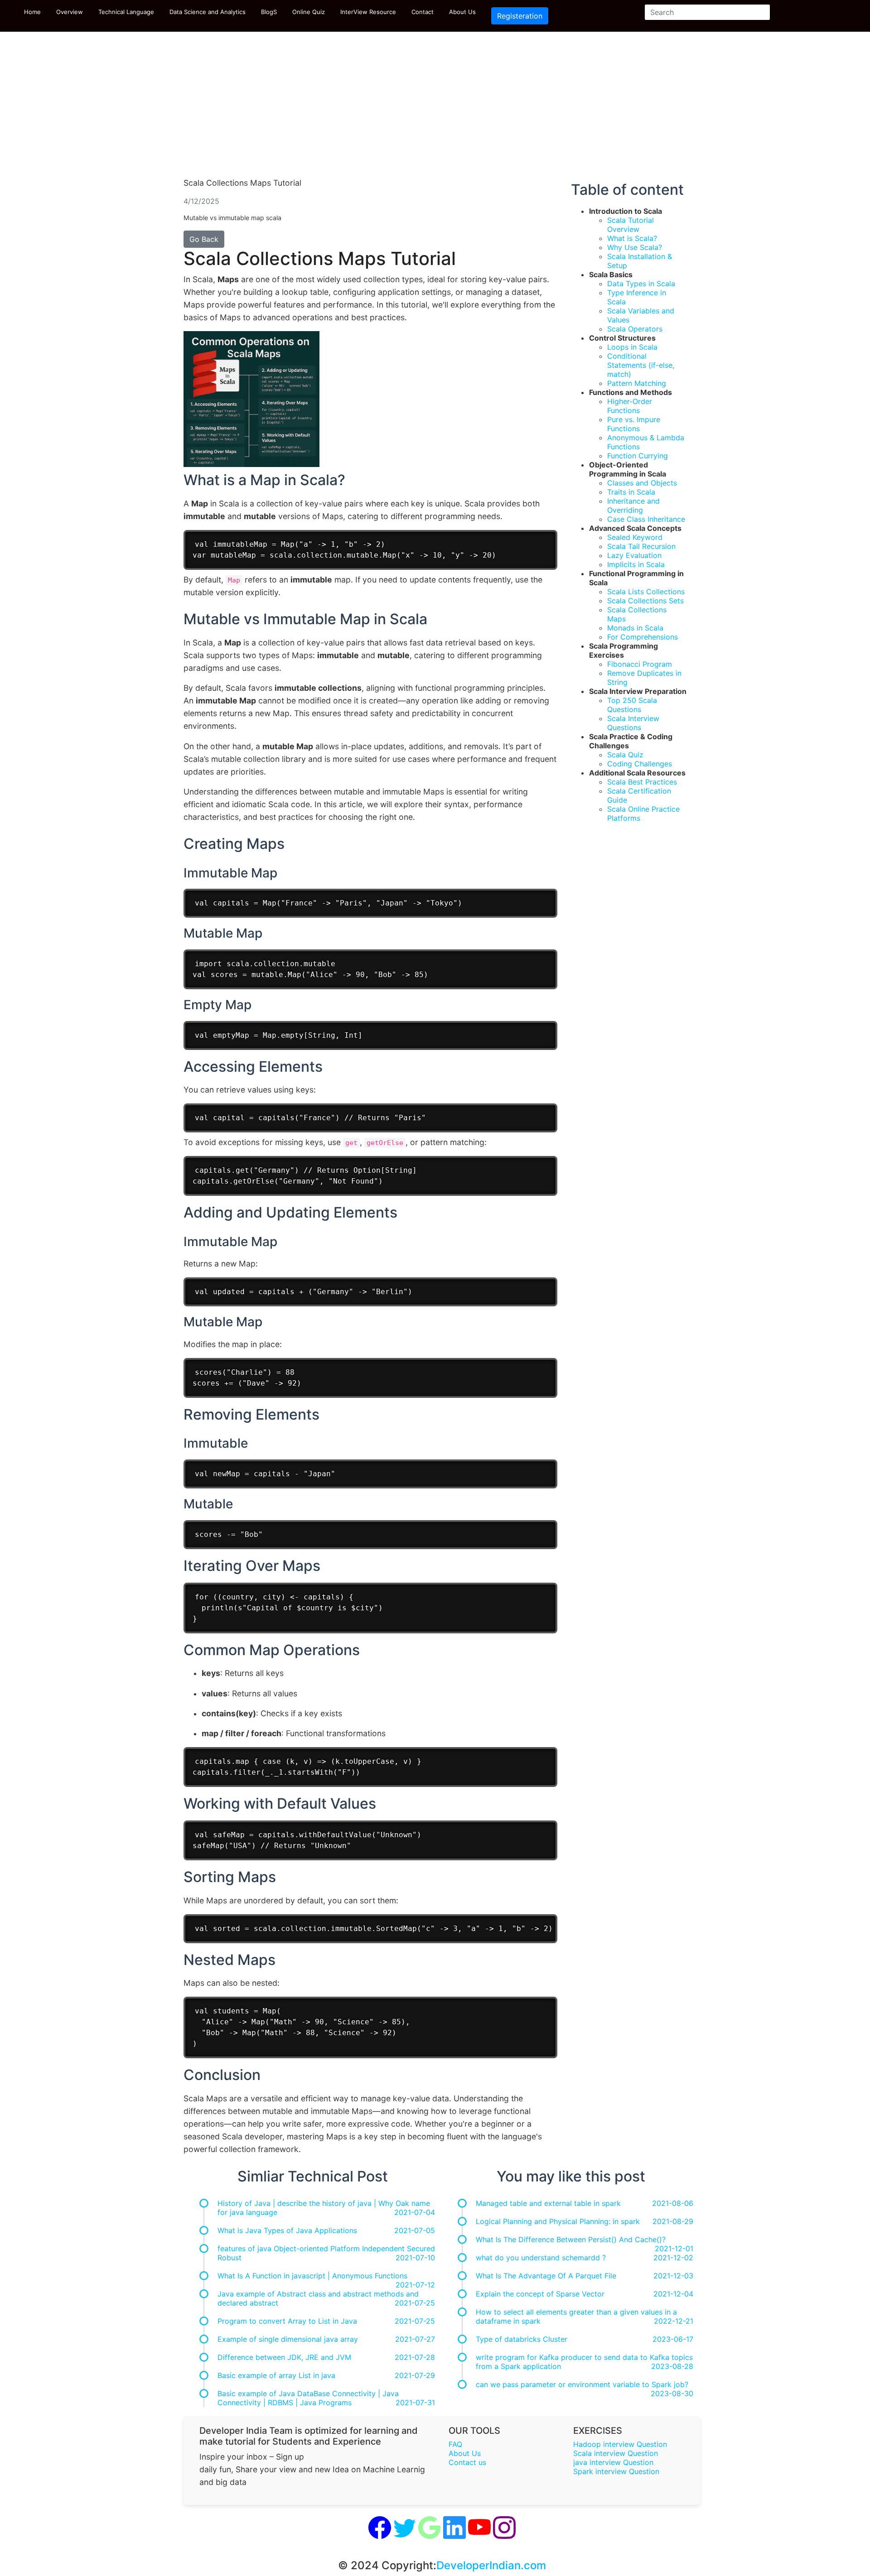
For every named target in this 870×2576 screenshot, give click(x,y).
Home (32, 12)
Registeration (520, 16)
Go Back (204, 239)
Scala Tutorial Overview (631, 225)
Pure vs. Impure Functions (634, 424)
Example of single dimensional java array (288, 2339)
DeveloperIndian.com (491, 2565)
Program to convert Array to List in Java (287, 2321)
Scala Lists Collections (646, 592)
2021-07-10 (415, 2258)
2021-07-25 (415, 2303)
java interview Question (613, 2462)
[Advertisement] (435, 109)
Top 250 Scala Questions (632, 705)
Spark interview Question (616, 2471)
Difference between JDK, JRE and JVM (284, 2357)
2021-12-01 (674, 2249)
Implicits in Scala (636, 564)
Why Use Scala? (635, 247)
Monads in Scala (635, 628)
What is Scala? (632, 238)
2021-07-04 (415, 2212)
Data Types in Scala (641, 284)
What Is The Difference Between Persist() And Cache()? (571, 2239)
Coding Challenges (640, 764)
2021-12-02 (673, 2258)
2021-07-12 (415, 2285)
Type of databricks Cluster (522, 2339)
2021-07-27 (415, 2339)
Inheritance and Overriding (633, 506)
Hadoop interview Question (620, 2444)
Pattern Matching (637, 383)
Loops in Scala (632, 347)
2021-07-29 (415, 2375)
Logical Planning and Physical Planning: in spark (558, 2221)
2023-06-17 (673, 2339)
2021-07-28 (415, 2357)
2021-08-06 (673, 2203)
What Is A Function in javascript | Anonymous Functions (312, 2276)
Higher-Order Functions (630, 406)
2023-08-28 (672, 2366)
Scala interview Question (616, 2453)
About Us (462, 12)
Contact (423, 12)
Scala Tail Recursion (641, 546)
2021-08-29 (673, 2221)
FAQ (455, 2444)
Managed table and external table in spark (548, 2203)
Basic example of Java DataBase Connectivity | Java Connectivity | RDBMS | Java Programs (308, 2398)
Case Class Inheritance (646, 519)
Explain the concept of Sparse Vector (540, 2294)
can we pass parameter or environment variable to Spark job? (582, 2384)
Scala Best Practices (642, 782)
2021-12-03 (673, 2276)
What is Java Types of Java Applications (287, 2230)
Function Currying (638, 456)
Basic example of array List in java (276, 2375)
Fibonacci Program (640, 664)
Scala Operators (635, 329)
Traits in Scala (631, 492)
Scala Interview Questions (633, 723)
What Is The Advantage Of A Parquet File (546, 2276)
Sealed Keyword (635, 537)
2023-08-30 (672, 2393)
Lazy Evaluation (634, 555)
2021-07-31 (415, 2403)
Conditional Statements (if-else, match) (641, 365)
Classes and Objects (642, 483)
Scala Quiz (625, 755)
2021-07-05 (415, 2230)
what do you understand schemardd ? (541, 2258)
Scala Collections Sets (645, 601)
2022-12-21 (674, 2321)
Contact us (467, 2462)
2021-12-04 (673, 2294)
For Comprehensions (643, 637)
